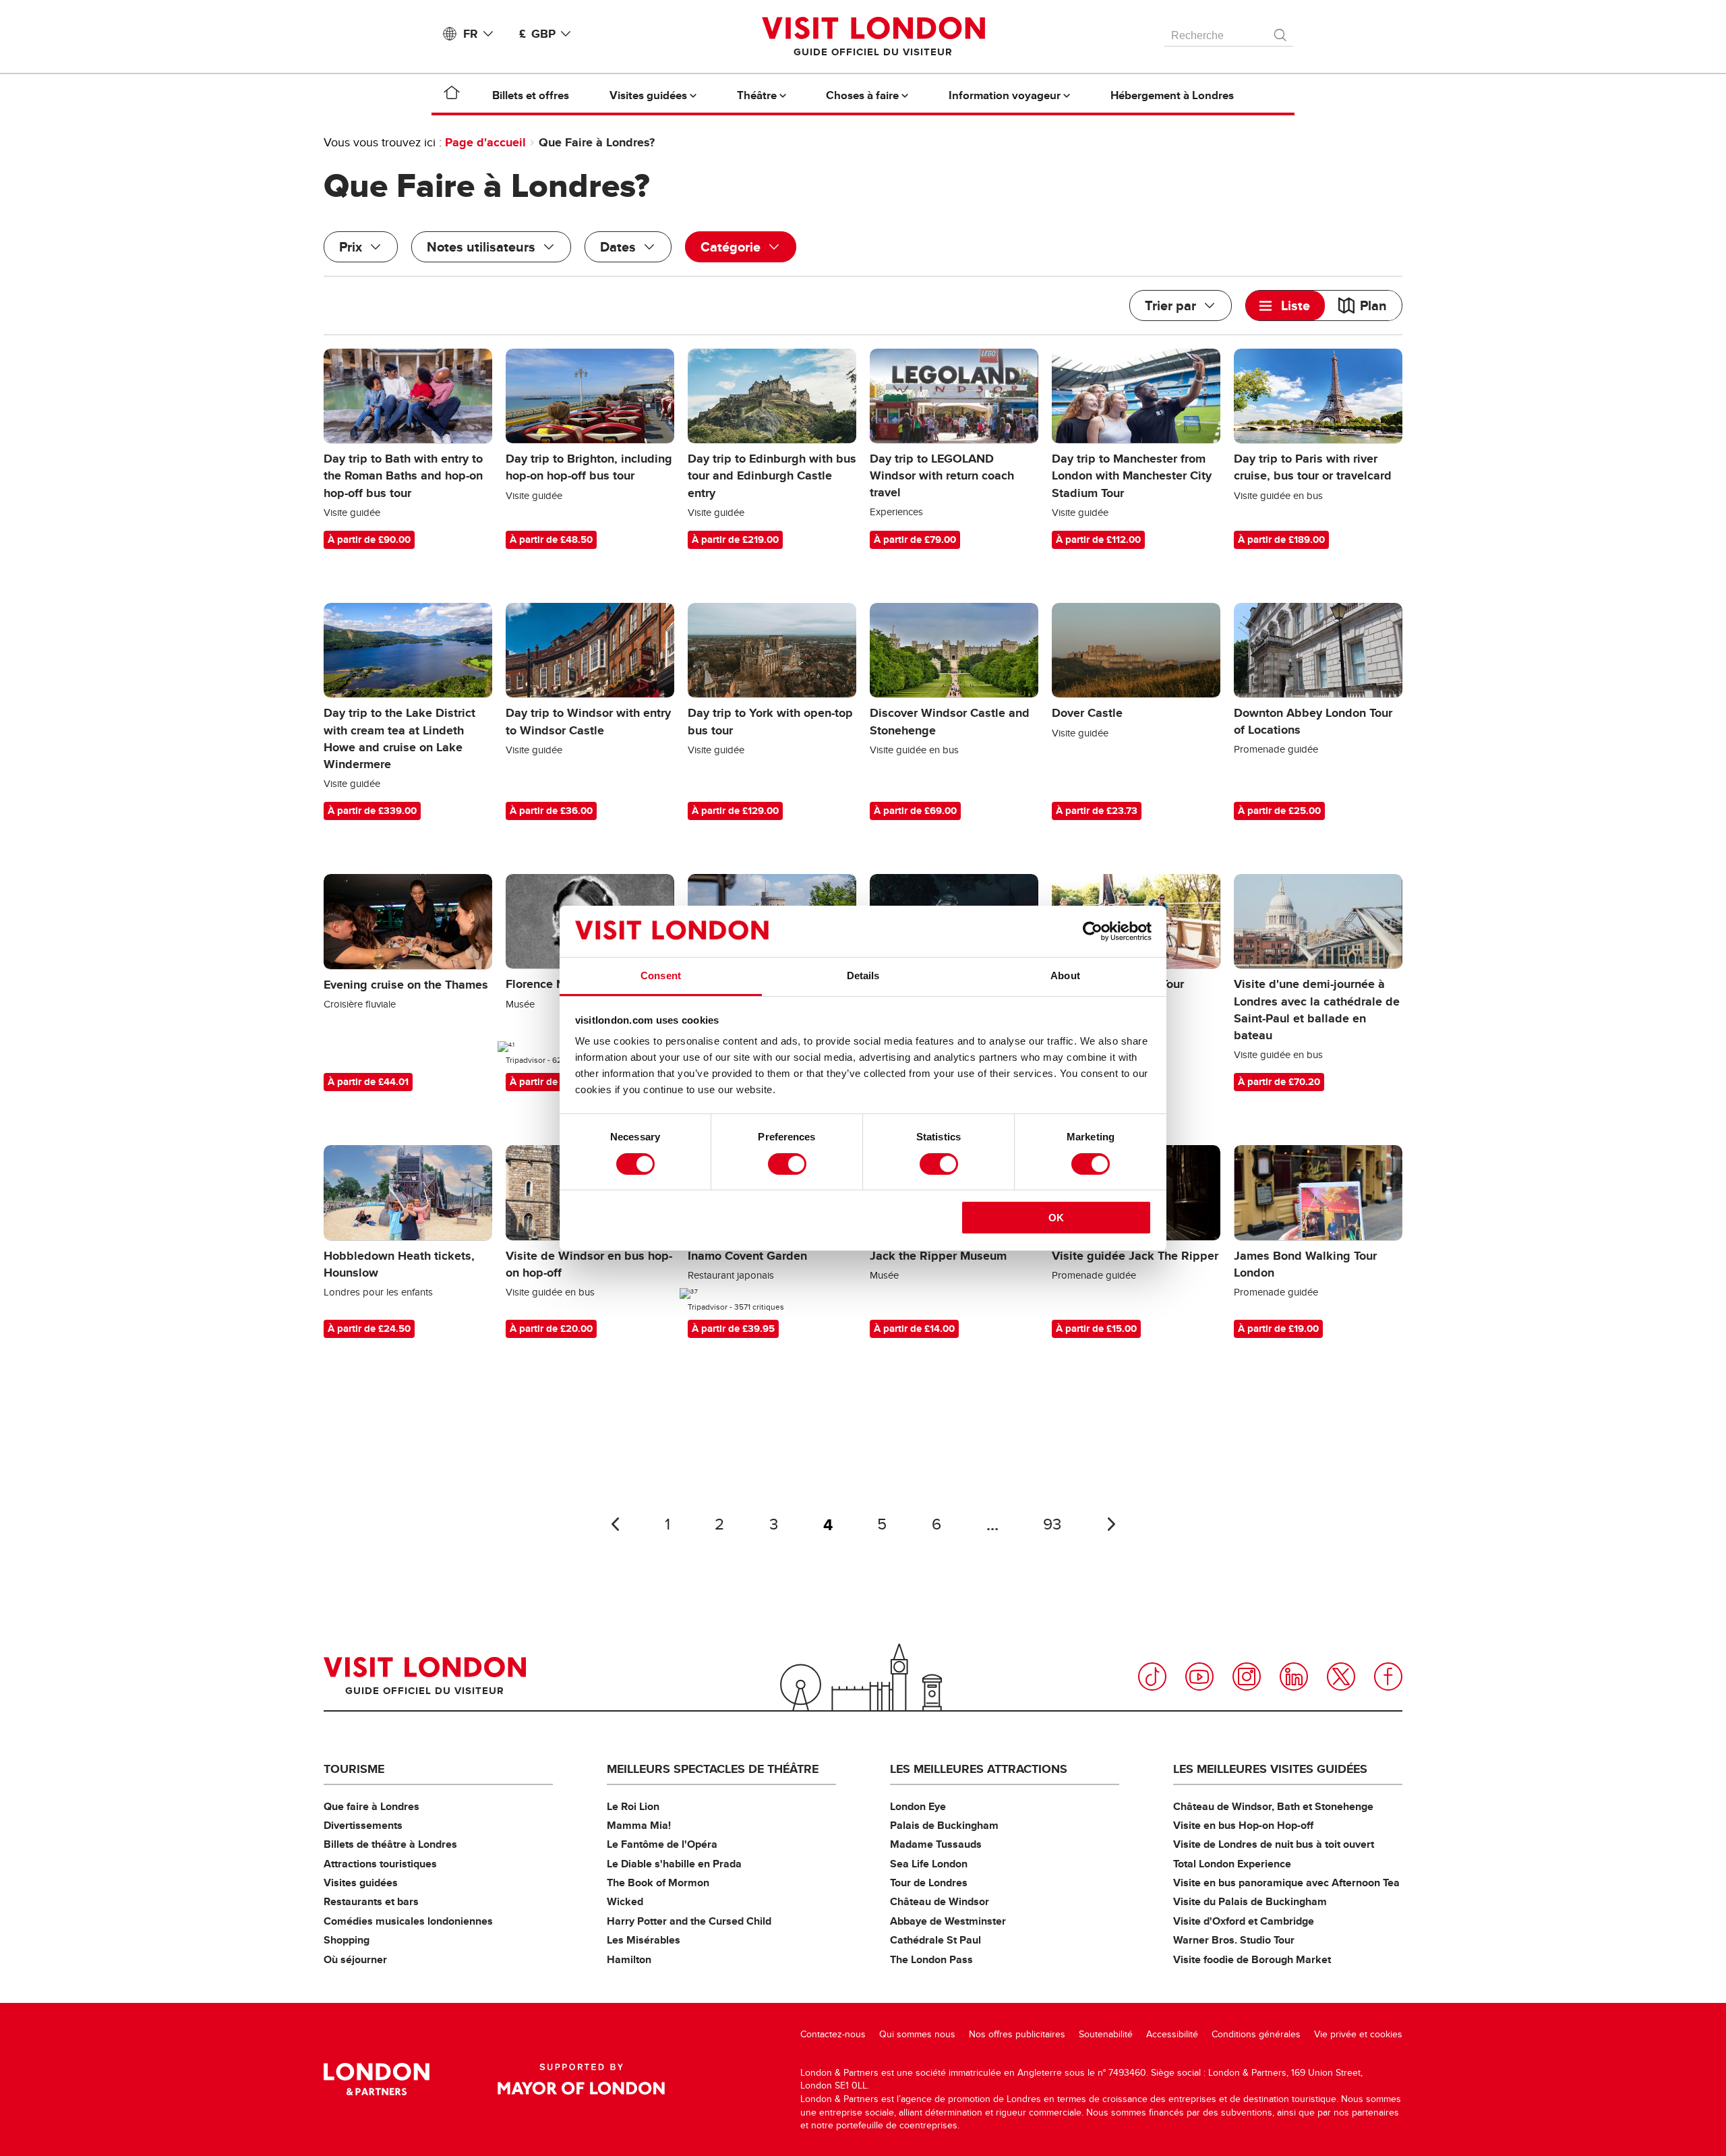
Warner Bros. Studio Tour (1234, 1940)
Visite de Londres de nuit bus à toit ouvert (1274, 1844)
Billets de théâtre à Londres (390, 1844)
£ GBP (537, 34)
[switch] (787, 1164)
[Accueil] (452, 95)
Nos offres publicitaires (1017, 2034)
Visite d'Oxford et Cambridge (1244, 1921)
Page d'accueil (485, 142)
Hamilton (629, 1959)
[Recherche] (1281, 32)
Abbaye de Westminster (948, 1921)
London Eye (918, 1806)
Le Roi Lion (633, 1806)
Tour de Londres (929, 1883)
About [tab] (1065, 975)
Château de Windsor (940, 1901)
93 (1052, 1524)
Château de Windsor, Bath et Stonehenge (1273, 1806)
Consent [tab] (661, 975)
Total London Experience (1232, 1864)
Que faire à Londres (371, 1806)
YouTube (1199, 1677)
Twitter (1341, 1677)
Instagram (1247, 1677)
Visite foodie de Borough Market (1252, 1959)
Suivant (1111, 1524)
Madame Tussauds (936, 1844)
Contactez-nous (833, 2034)
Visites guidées (361, 1883)
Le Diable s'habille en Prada (674, 1864)
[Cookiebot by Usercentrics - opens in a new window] (1093, 931)
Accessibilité (1172, 2034)
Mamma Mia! (639, 1825)
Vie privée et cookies (1358, 2034)
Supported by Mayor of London (581, 2079)
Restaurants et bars (371, 1901)
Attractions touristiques (380, 1864)
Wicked (625, 1901)
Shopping (347, 1940)
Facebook (1388, 1677)
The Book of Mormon (658, 1883)
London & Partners (377, 2079)
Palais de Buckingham (944, 1825)
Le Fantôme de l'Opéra (662, 1844)
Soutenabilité (1106, 2034)
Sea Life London (929, 1864)
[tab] (1285, 305)
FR (471, 34)
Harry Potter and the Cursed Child (689, 1921)
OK (1056, 1218)
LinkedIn (1294, 1677)
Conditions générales (1256, 2034)
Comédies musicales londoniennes (408, 1921)
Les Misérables (644, 1940)
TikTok (1152, 1677)
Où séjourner (355, 1959)
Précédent (615, 1524)
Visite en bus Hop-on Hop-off (1243, 1825)
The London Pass (931, 1959)
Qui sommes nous (917, 2034)
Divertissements (363, 1825)
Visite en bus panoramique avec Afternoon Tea (1286, 1883)
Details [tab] (863, 975)
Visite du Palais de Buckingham (1250, 1901)
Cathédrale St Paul (935, 1940)
